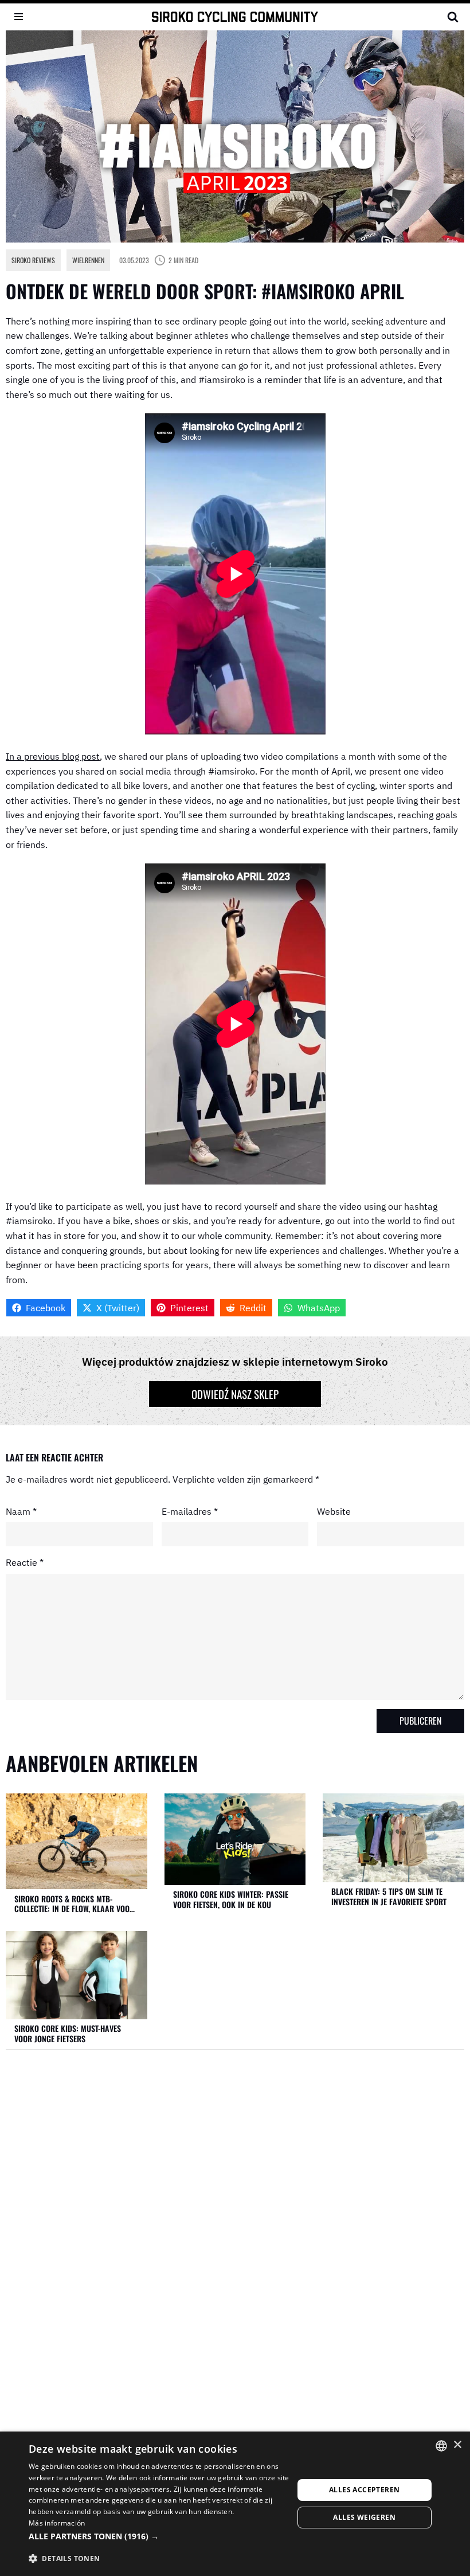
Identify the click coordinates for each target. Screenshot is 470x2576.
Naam (21, 1511)
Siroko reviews (33, 260)
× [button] (457, 2445)
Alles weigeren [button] (364, 2517)
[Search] (453, 17)
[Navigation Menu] (19, 17)
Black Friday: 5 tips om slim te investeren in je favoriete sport (389, 1896)
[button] (161, 2536)
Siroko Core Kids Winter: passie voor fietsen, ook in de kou (231, 1899)
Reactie (25, 1562)
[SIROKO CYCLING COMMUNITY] (235, 17)
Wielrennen (88, 260)
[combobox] (441, 2446)
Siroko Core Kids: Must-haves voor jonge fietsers (68, 2033)
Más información (57, 2523)
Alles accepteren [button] (364, 2490)
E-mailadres (190, 1511)
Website (334, 1511)
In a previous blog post (53, 756)
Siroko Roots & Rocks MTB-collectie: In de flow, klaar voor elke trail (74, 1904)
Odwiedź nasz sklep (235, 1394)
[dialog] (235, 2504)
